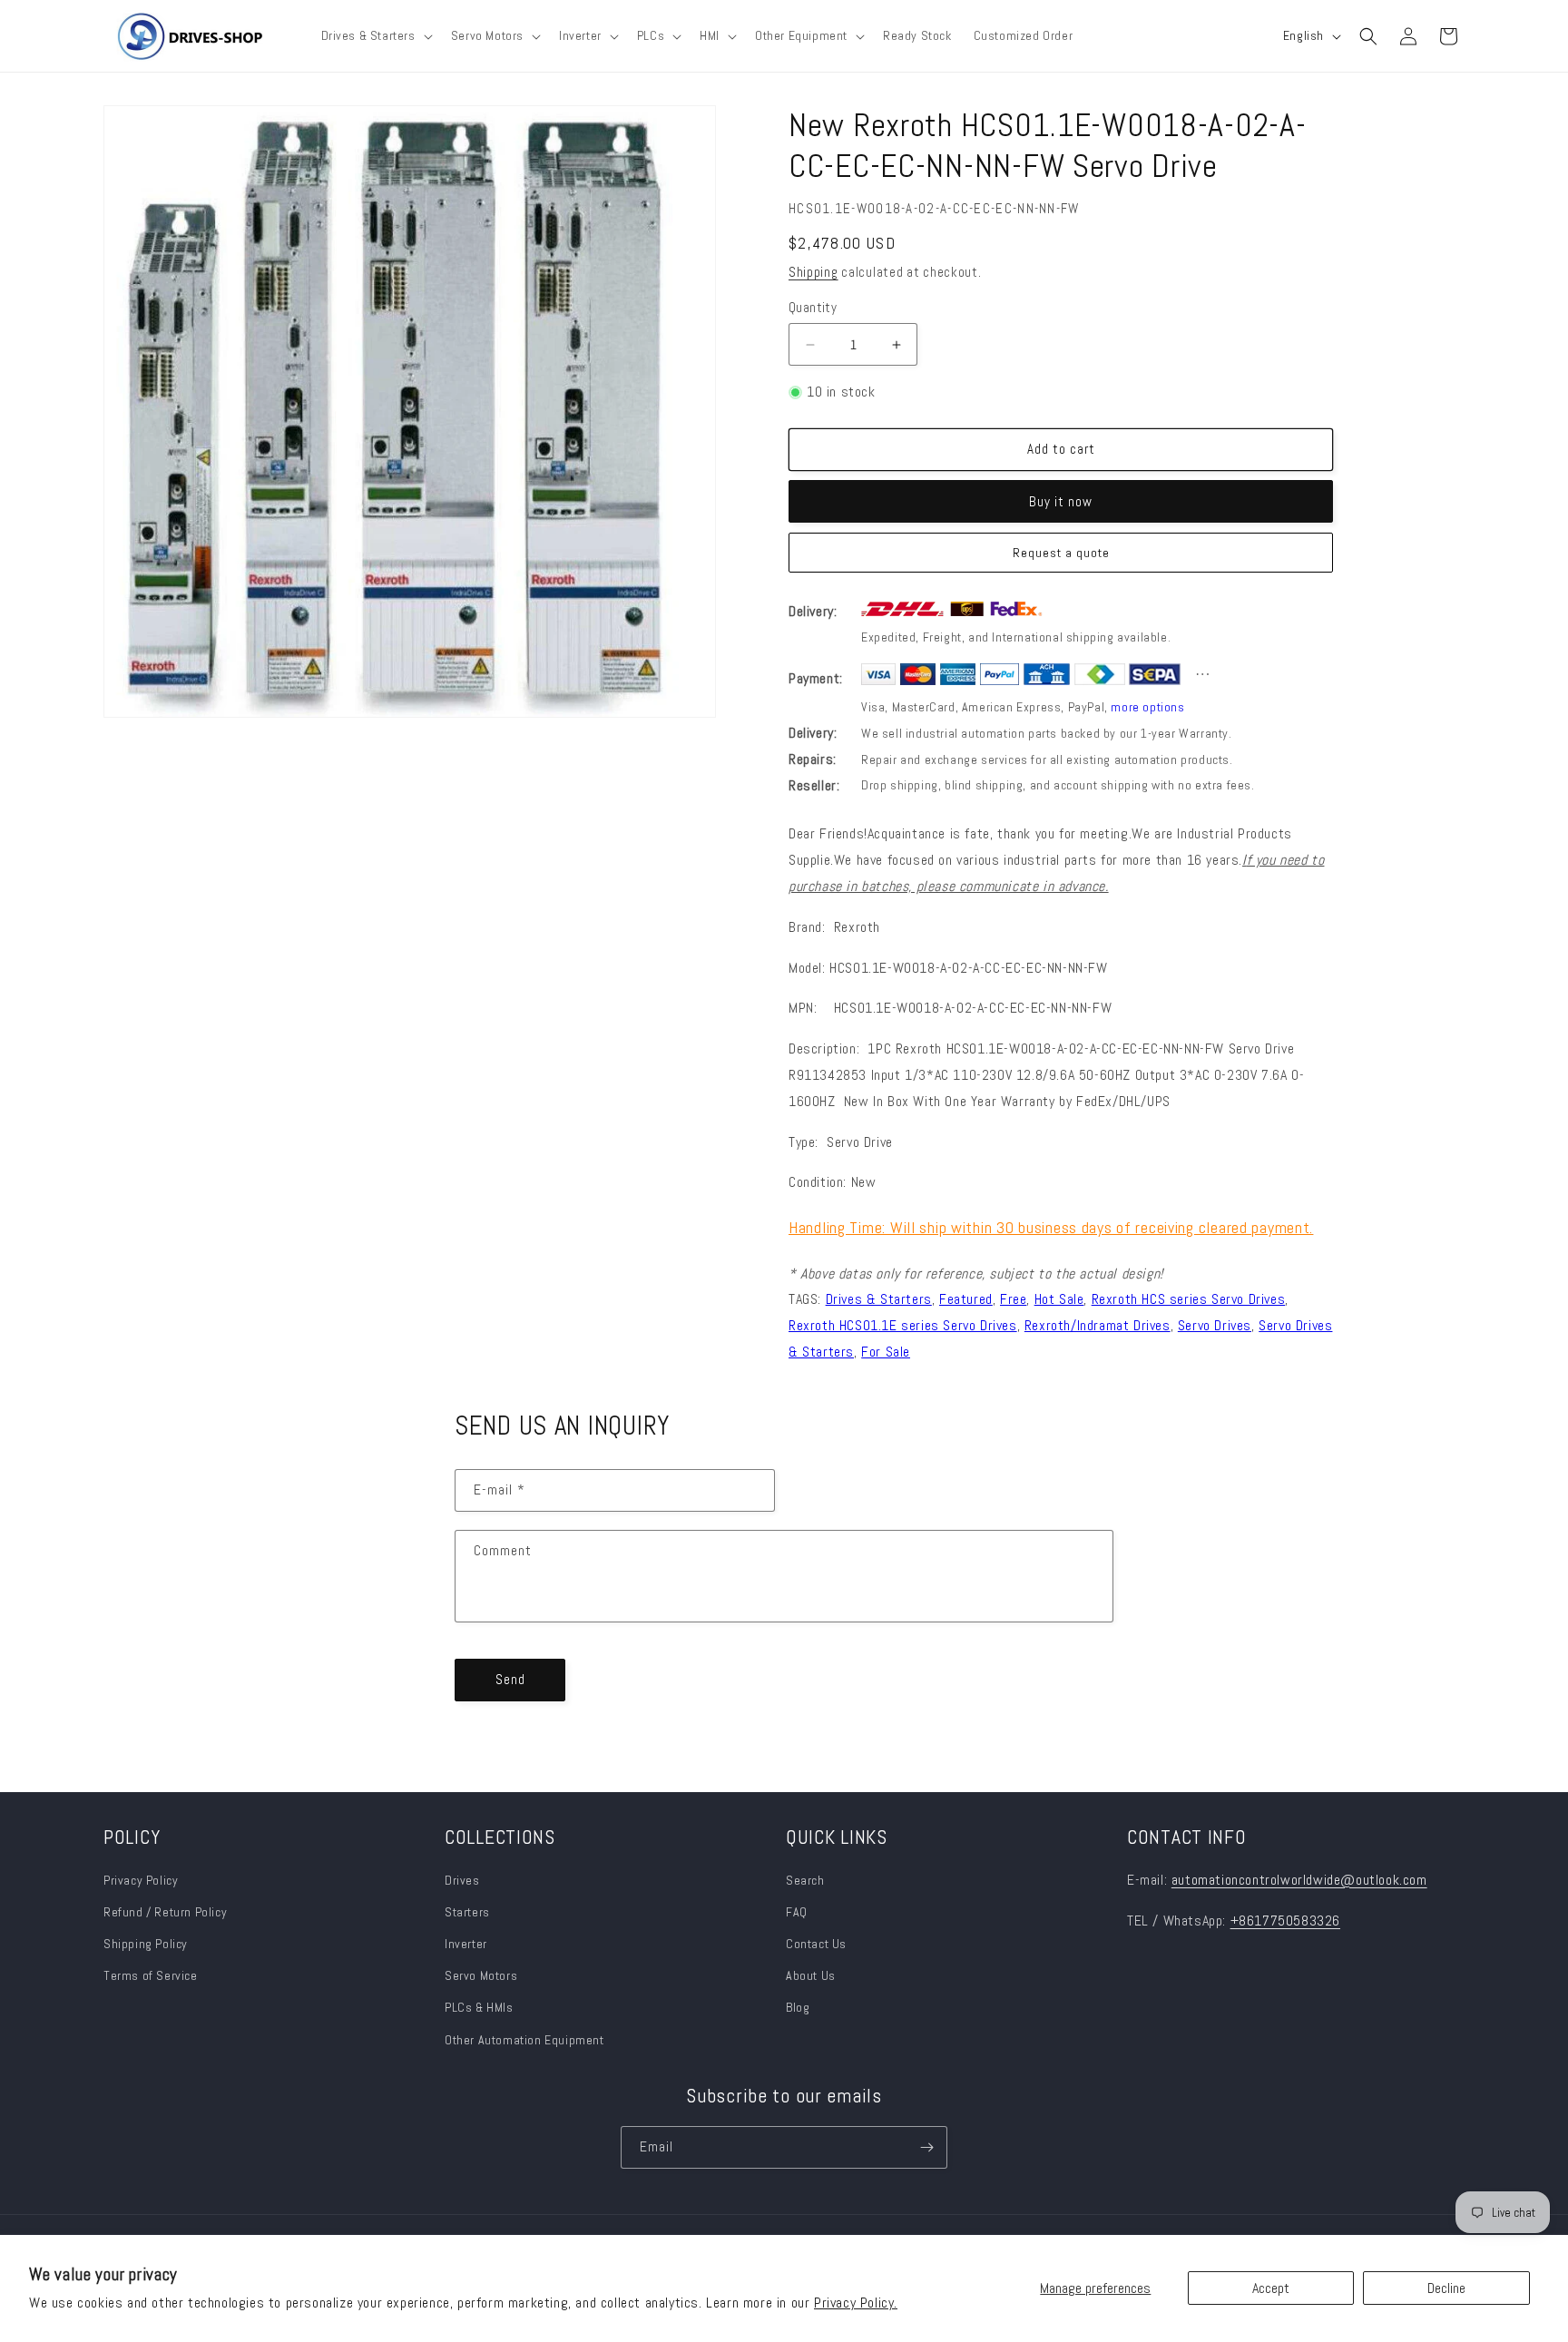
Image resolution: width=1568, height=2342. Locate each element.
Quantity (813, 307)
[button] (375, 35)
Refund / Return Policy (165, 1912)
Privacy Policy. (856, 2303)
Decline (1446, 2288)
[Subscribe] (926, 2147)
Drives (462, 1880)
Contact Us (816, 1944)
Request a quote (1061, 553)
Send (510, 1679)
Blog (798, 2007)
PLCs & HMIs (480, 2007)
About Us (811, 1975)
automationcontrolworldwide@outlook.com (1299, 1880)
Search (805, 1880)
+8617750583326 (1285, 1921)
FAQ (797, 1912)
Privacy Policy (141, 1880)
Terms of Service (151, 1975)
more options (1147, 707)
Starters (467, 1912)
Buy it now (1061, 501)
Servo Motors (481, 1975)
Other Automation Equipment (524, 2040)
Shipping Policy (146, 1944)
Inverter (466, 1944)
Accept (1271, 2288)
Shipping (813, 272)
